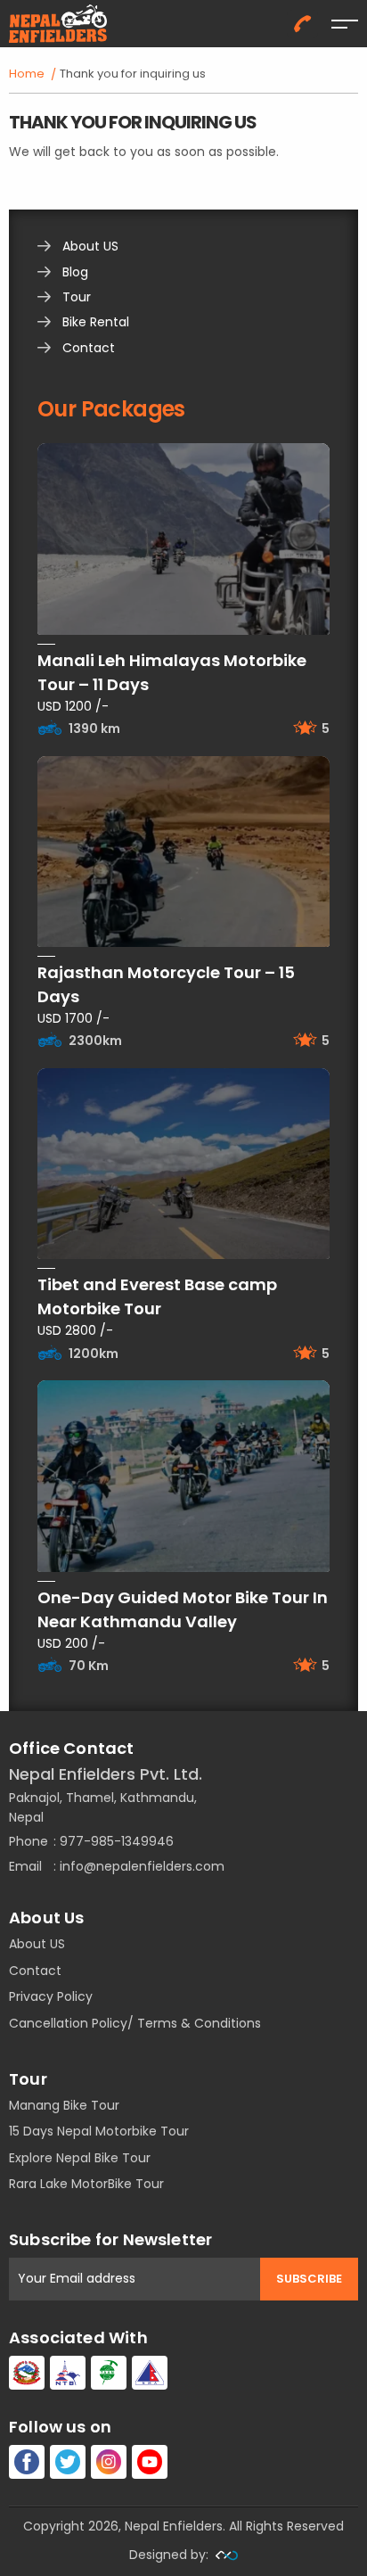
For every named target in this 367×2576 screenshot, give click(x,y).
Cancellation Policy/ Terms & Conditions (135, 2023)
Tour (77, 297)
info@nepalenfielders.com (142, 1866)
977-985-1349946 (117, 1841)
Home (27, 74)
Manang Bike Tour (64, 2105)
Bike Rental (96, 322)
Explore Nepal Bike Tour (80, 2158)
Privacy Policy (51, 1996)
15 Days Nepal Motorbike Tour (99, 2131)
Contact (89, 348)
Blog (75, 272)
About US (90, 246)
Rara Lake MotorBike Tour (86, 2184)
